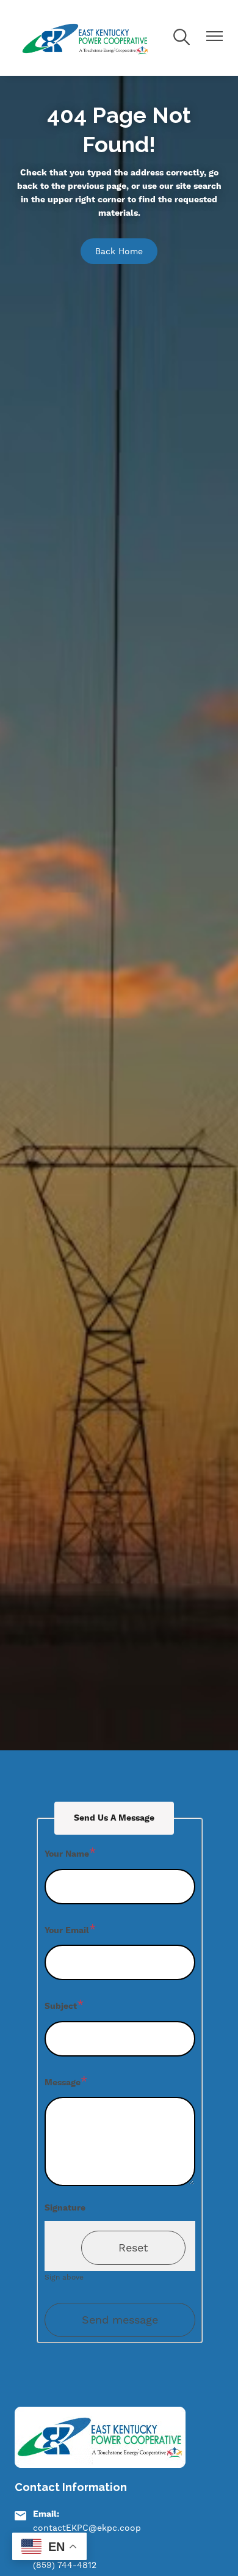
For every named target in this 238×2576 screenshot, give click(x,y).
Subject (61, 2006)
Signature (65, 2208)
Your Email (67, 1931)
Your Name (67, 1854)
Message (63, 2083)
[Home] (86, 38)
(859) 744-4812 (65, 2565)
